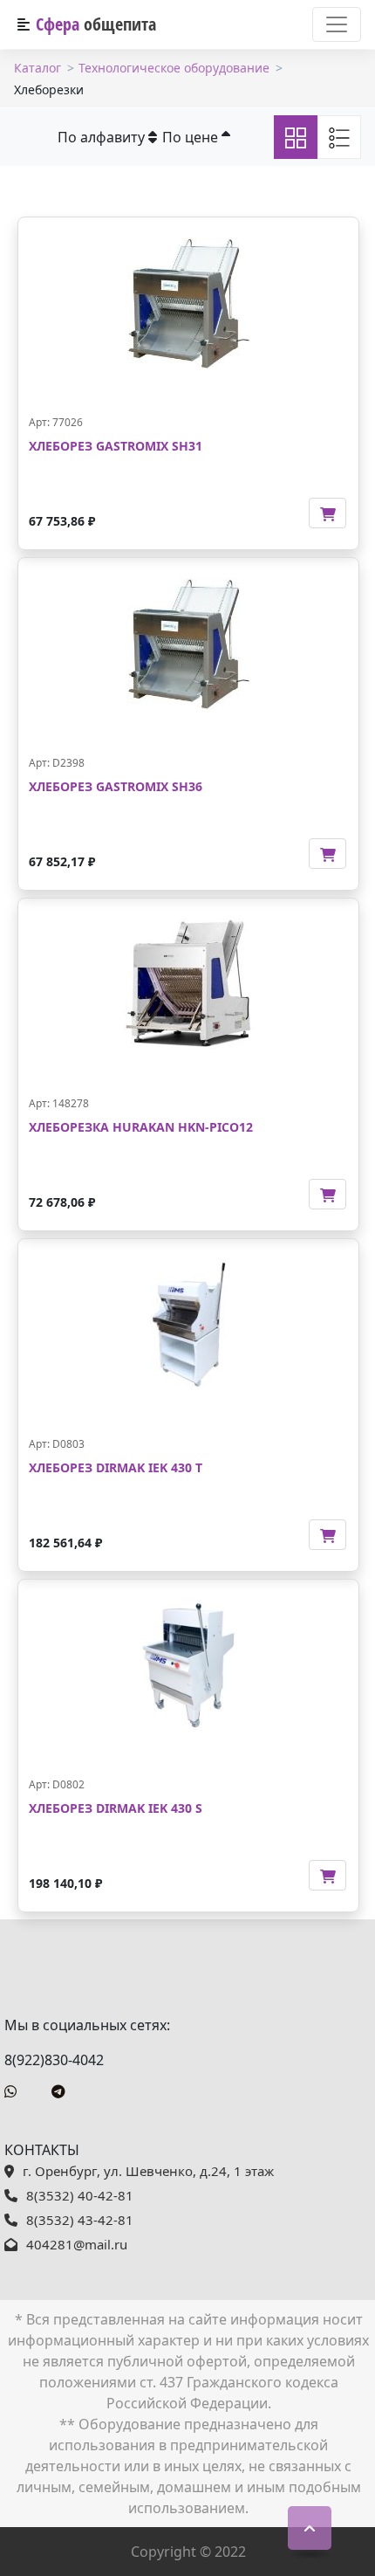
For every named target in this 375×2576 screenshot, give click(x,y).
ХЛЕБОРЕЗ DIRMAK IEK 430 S (116, 1808)
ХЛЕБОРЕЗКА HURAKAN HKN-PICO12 (141, 1127)
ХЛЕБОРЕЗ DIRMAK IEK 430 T (116, 1467)
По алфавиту (103, 137)
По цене (192, 137)
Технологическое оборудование (174, 68)
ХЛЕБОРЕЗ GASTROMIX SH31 (116, 446)
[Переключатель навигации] (337, 24)
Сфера (96, 24)
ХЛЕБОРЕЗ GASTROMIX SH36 (116, 786)
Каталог (37, 68)
